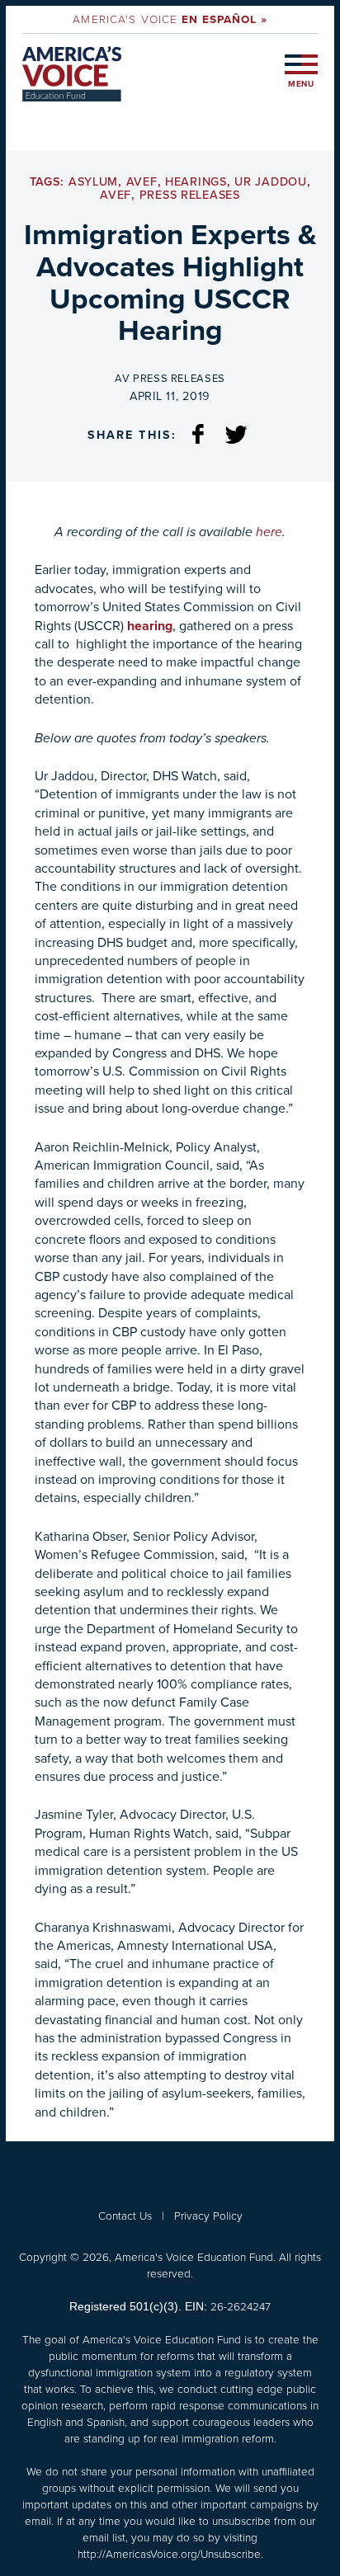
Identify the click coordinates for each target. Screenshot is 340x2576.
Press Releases (190, 195)
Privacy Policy (208, 2216)
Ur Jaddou (270, 182)
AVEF (142, 182)
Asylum (93, 182)
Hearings (196, 182)
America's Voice (170, 19)
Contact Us (125, 2216)
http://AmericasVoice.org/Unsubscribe (169, 2554)
